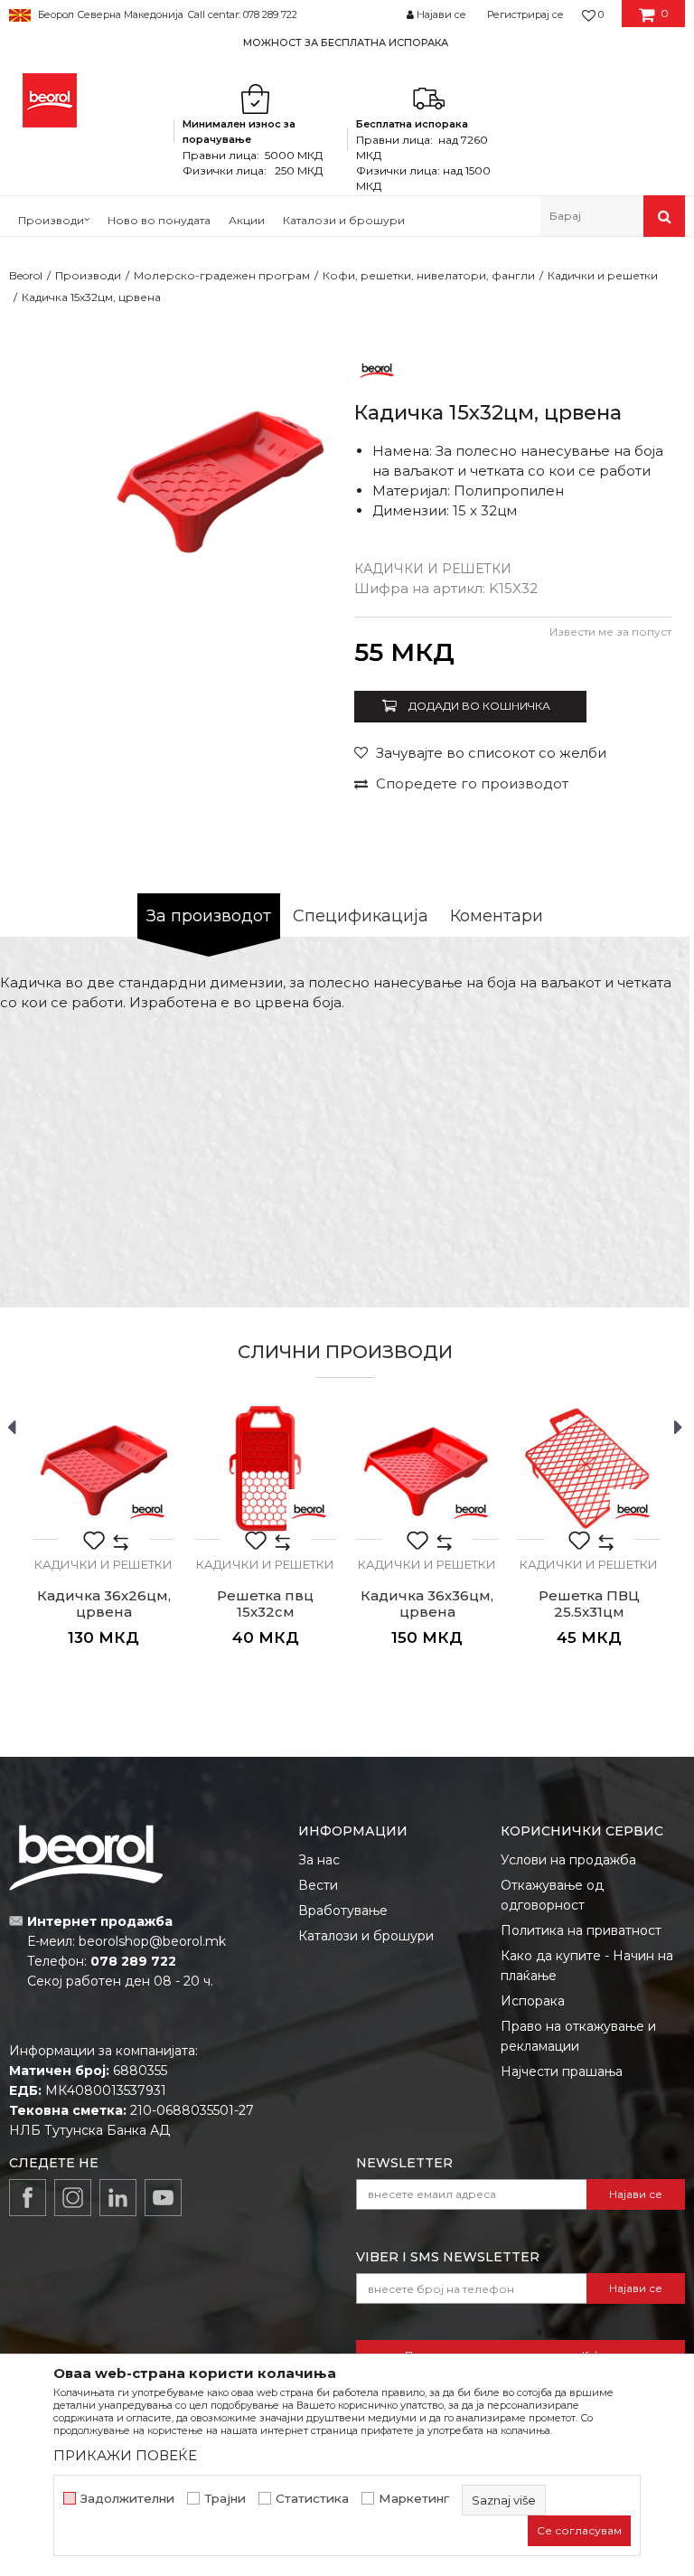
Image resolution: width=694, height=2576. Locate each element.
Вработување (343, 1911)
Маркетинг (414, 2499)
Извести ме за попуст (610, 632)
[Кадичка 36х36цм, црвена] (427, 1468)
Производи (88, 275)
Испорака (533, 2001)
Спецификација (361, 916)
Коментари (497, 916)
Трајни (225, 2499)
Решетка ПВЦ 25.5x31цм (589, 1604)
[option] (347, 42)
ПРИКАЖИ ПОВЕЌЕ (125, 2455)
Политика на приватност (581, 1930)
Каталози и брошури (366, 1936)
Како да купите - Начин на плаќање (587, 1966)
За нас (319, 1860)
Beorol (26, 275)
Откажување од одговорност (552, 1895)
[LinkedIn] (118, 2198)
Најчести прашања (562, 2071)
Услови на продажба (568, 1860)
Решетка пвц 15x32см (265, 1604)
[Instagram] (73, 2198)
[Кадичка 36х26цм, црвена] (103, 1468)
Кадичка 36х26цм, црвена (104, 1604)
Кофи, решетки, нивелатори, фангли (429, 275)
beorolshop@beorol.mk (152, 1941)
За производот (209, 916)
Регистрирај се (525, 14)
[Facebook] (28, 2198)
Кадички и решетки (603, 275)
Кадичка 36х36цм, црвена (427, 1604)
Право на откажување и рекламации (578, 2036)
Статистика (312, 2499)
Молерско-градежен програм (222, 275)
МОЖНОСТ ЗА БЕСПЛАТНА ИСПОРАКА (346, 42)
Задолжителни (127, 2499)
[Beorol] (50, 100)
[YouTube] (163, 2198)
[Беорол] (377, 369)
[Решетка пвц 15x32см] (265, 1468)
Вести (318, 1885)
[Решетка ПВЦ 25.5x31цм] (589, 1468)
